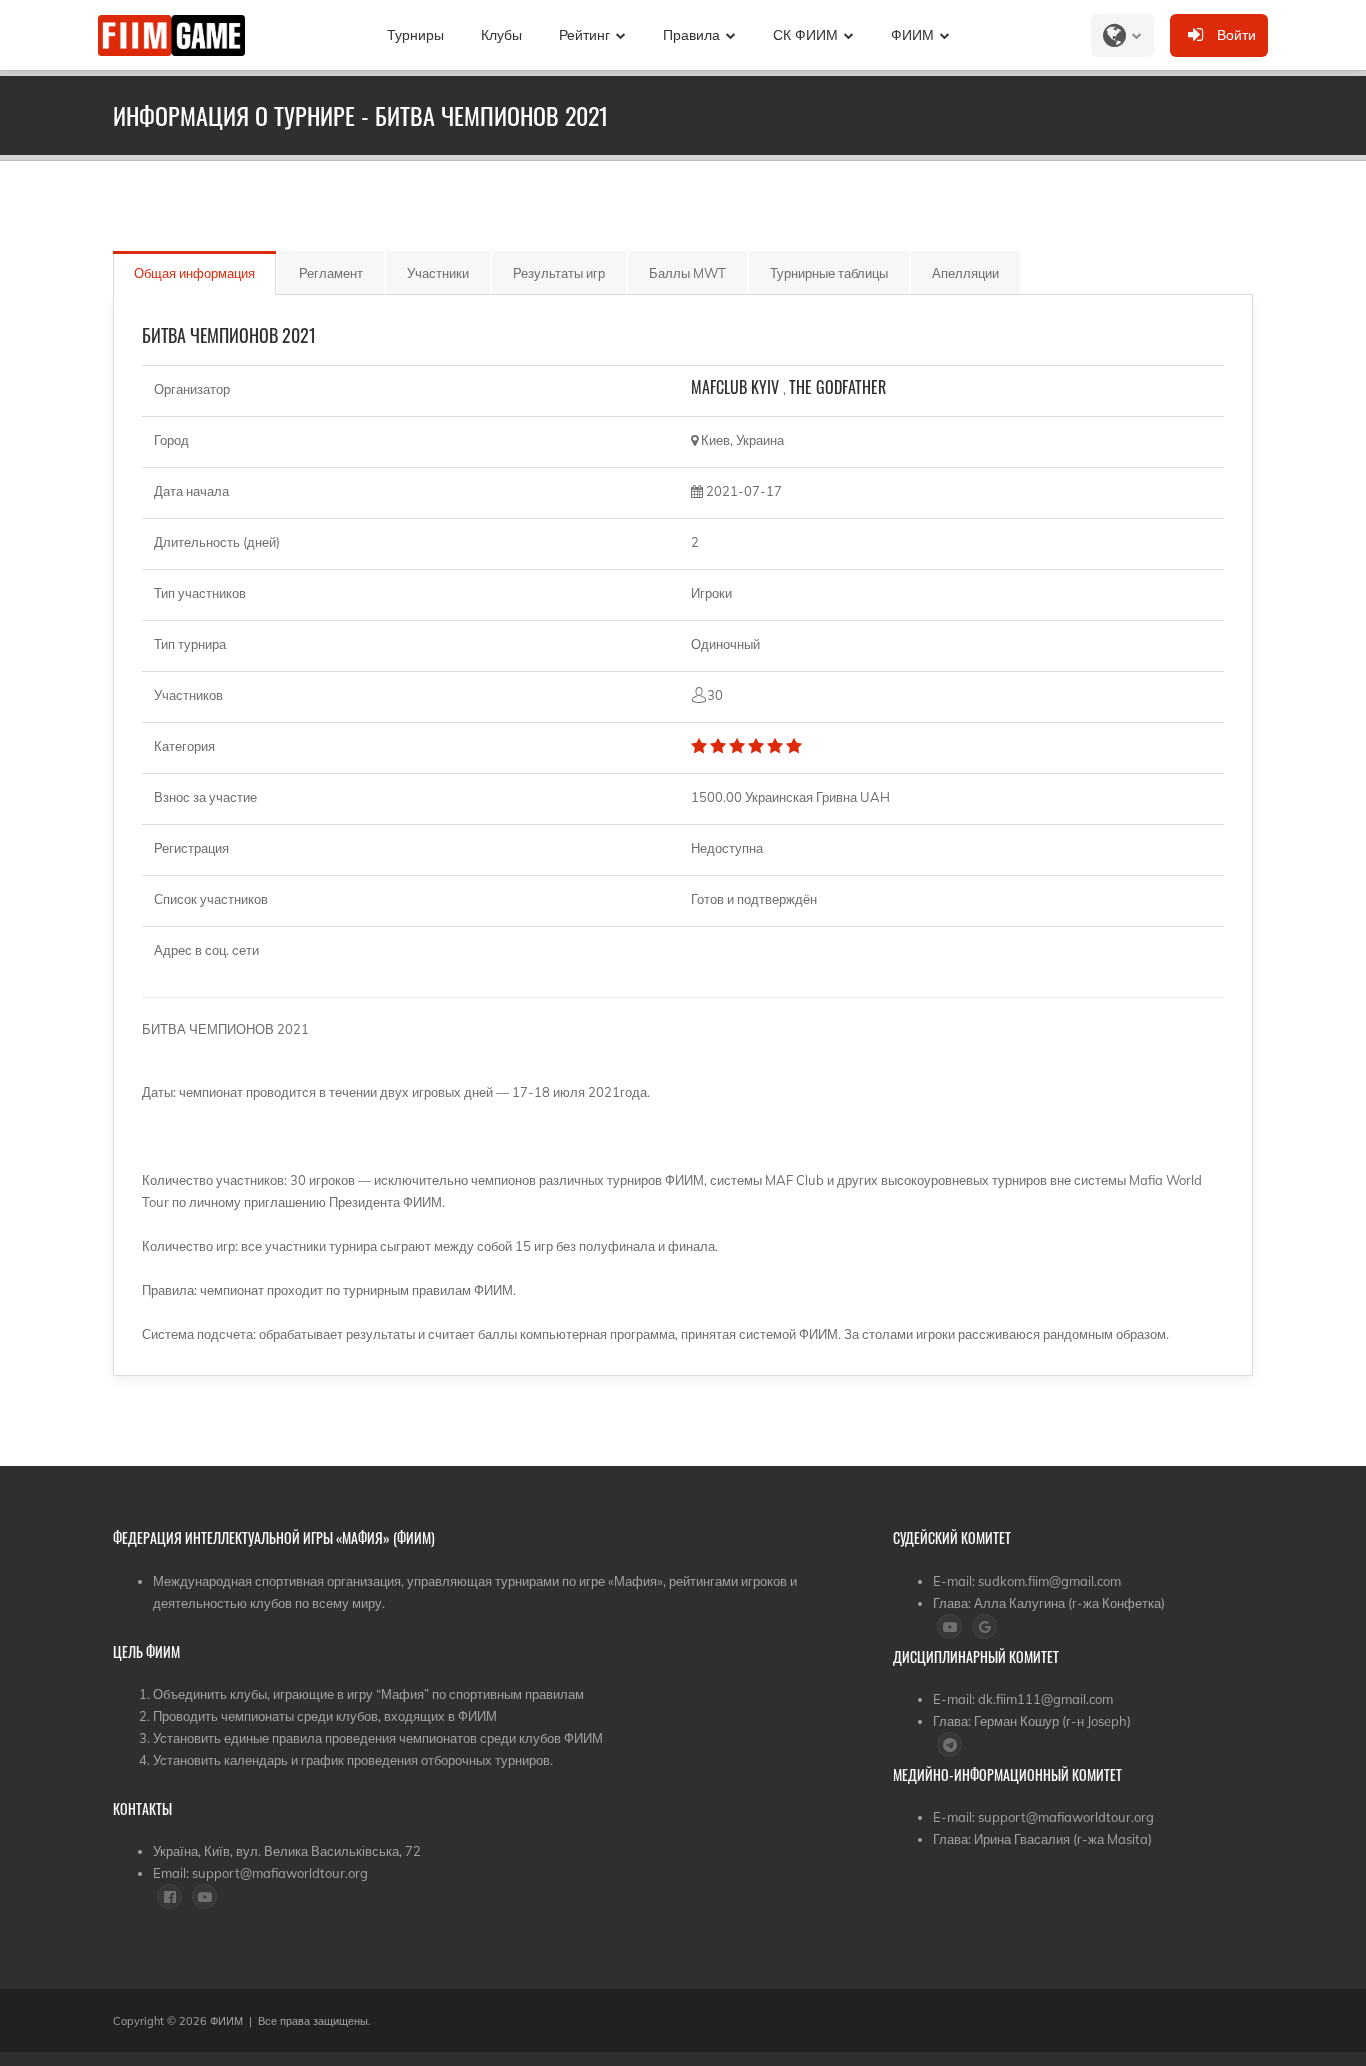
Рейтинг (584, 35)
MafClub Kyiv (737, 387)
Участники (438, 273)
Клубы (501, 35)
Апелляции (965, 273)
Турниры (415, 35)
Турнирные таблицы (829, 273)
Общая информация (194, 273)
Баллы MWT (687, 273)
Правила (691, 35)
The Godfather (837, 387)
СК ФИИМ (805, 35)
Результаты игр (559, 273)
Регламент (331, 273)
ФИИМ (912, 35)
